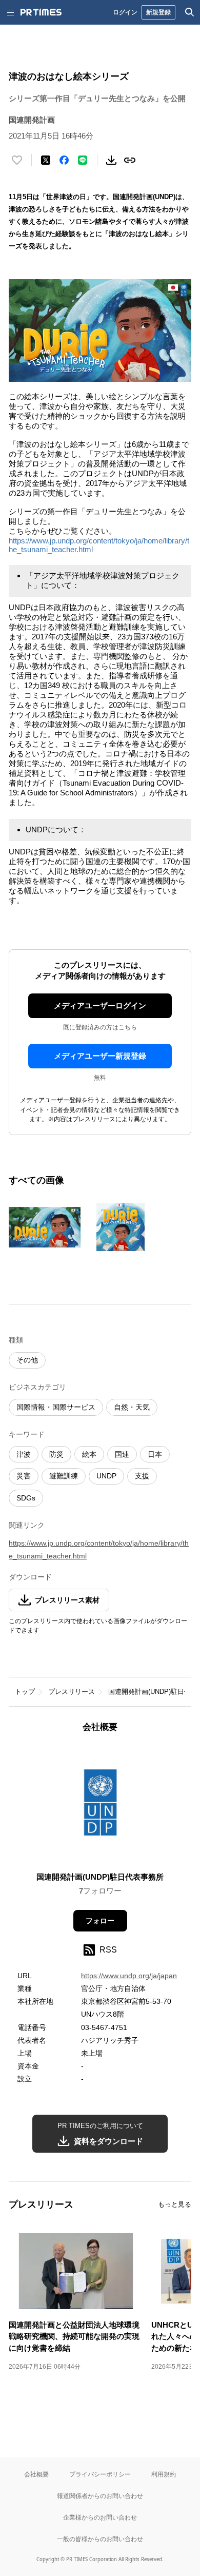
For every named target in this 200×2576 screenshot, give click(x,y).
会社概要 (36, 2474)
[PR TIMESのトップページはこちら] (41, 12)
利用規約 (164, 2474)
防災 (56, 1454)
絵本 (89, 1454)
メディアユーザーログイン (100, 1006)
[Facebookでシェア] (64, 160)
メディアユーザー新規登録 (100, 1056)
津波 (24, 1454)
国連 (122, 1454)
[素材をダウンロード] (111, 160)
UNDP (106, 1476)
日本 (155, 1454)
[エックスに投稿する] (46, 160)
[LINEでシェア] (83, 160)
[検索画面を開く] (190, 12)
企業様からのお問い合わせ (100, 2517)
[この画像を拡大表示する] (45, 1227)
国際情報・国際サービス (56, 1407)
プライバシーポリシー (100, 2474)
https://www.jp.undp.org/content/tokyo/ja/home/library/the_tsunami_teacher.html (99, 1549)
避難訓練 (64, 1476)
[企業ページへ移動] (100, 1805)
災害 (24, 1476)
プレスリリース (72, 1692)
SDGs (26, 1498)
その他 (27, 1360)
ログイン (125, 12)
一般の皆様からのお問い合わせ (100, 2539)
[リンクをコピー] (130, 160)
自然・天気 (132, 1407)
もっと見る (175, 2204)
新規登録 (158, 12)
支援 (142, 1476)
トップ (25, 1692)
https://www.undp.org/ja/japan (129, 1976)
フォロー (100, 1921)
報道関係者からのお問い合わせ (100, 2496)
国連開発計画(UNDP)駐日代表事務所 (100, 1877)
